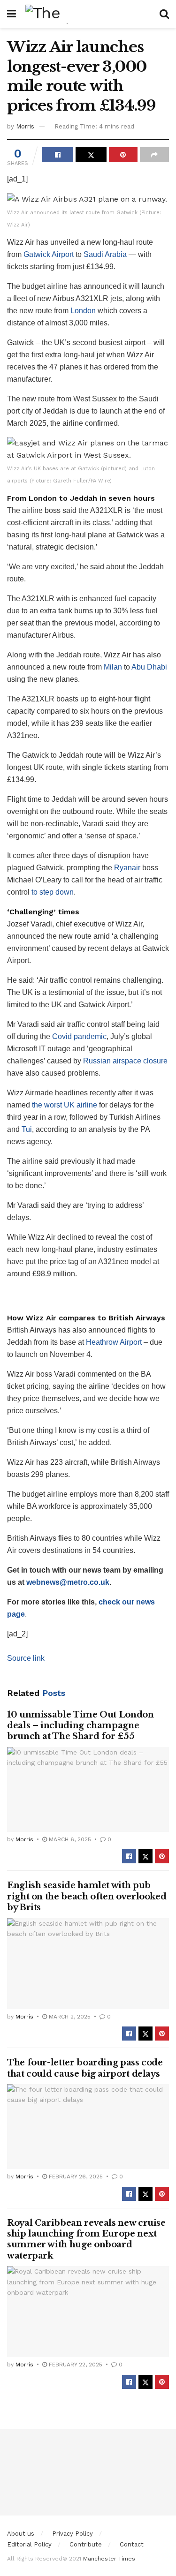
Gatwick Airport (49, 254)
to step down (53, 892)
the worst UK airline (65, 1105)
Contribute (86, 2544)
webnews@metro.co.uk (68, 1582)
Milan (114, 667)
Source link (26, 1658)
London (83, 311)
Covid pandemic (79, 1036)
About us (21, 2534)
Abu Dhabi (149, 667)
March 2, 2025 (69, 2017)
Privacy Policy (73, 2534)
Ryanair (127, 868)
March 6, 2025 (69, 1839)
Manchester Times (109, 2559)
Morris (25, 126)
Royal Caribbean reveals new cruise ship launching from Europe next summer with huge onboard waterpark (86, 2239)
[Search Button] (164, 14)
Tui (27, 1129)
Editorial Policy (29, 2544)
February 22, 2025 (75, 2365)
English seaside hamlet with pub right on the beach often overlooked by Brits (87, 1896)
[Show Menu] (11, 14)
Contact (132, 2544)
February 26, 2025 (75, 2177)
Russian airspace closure (125, 1061)
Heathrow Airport (115, 1342)
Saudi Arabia (105, 254)
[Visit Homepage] (88, 14)
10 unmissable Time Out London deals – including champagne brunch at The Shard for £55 (80, 1726)
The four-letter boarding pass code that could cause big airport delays (85, 2068)
